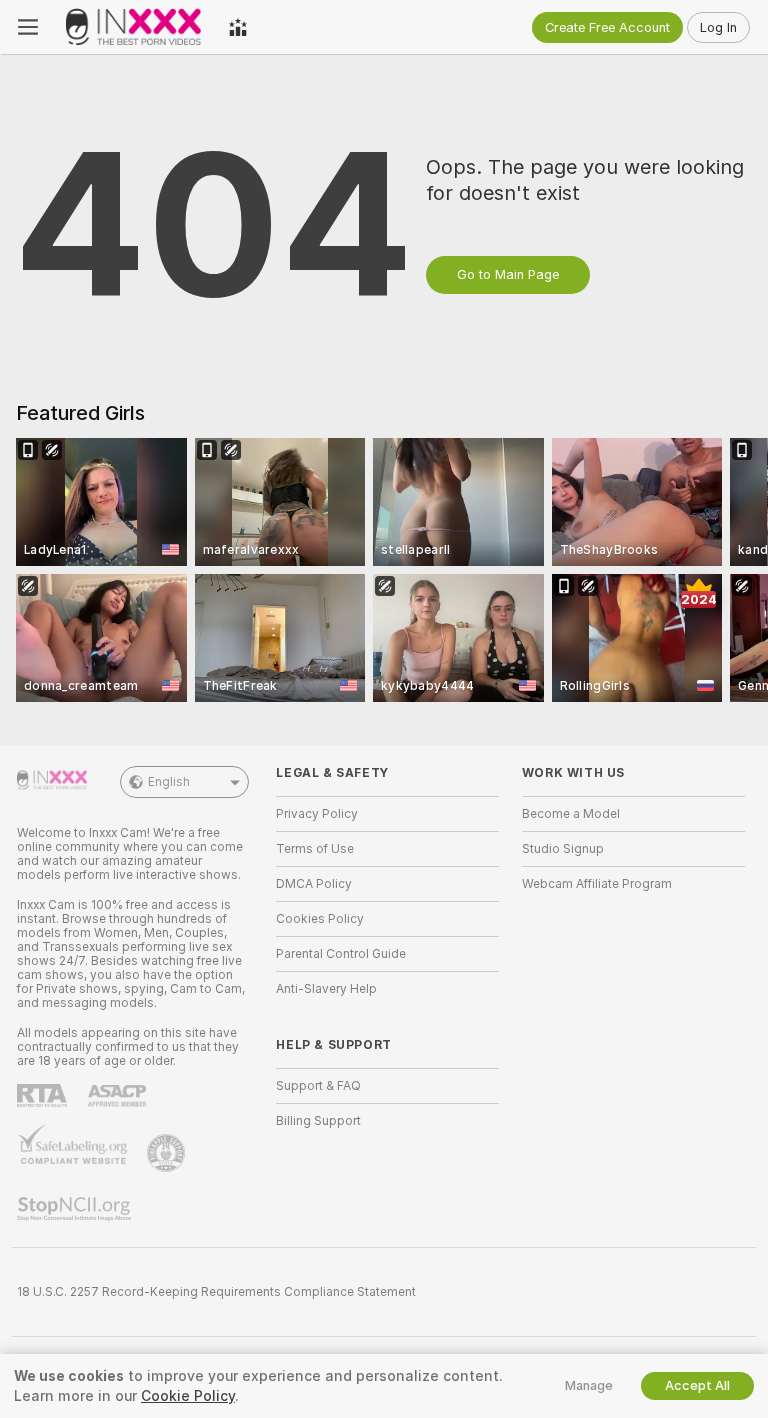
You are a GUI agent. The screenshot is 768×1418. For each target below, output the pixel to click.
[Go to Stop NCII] (76, 1209)
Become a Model (571, 814)
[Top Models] (238, 27)
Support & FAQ (318, 1086)
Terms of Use (315, 849)
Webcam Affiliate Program (597, 884)
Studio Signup (563, 849)
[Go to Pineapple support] (168, 1153)
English (169, 782)
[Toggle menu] (28, 27)
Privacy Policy (317, 814)
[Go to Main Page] (133, 27)
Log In (718, 27)
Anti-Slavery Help (326, 989)
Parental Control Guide (341, 954)
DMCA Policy (314, 884)
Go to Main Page (508, 274)
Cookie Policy (188, 1396)
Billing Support (318, 1121)
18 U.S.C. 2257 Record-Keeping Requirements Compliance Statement (216, 1292)
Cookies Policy (320, 919)
